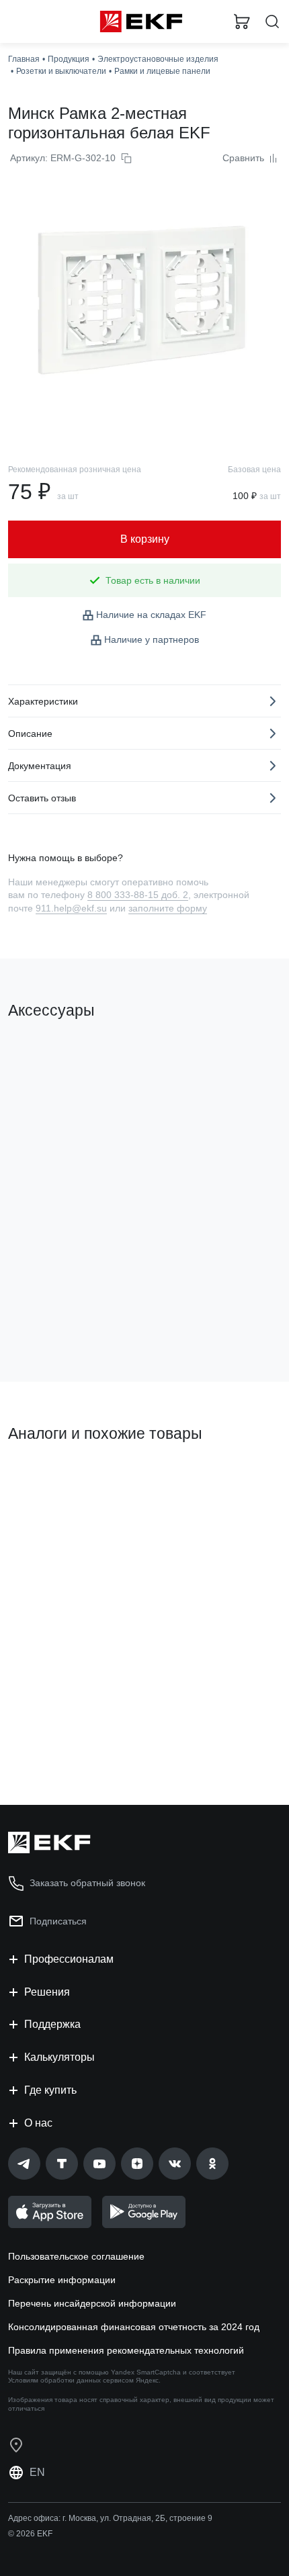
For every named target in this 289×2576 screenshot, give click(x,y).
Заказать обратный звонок (87, 1883)
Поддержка (52, 2024)
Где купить (50, 2090)
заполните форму (168, 908)
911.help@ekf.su (71, 908)
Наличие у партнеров (152, 639)
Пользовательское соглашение (76, 2256)
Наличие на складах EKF (151, 615)
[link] (24, 2164)
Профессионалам (69, 1959)
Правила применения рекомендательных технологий (126, 2350)
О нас (38, 2123)
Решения (47, 1992)
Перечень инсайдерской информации (92, 2303)
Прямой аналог (47, 1479)
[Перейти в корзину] (242, 21)
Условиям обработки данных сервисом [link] (71, 2380)
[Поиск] (272, 22)
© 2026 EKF (30, 2534)
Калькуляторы (59, 2057)
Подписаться (58, 1921)
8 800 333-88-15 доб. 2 (138, 895)
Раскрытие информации (62, 2280)
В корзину (60, 1317)
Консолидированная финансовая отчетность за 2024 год (134, 2327)
